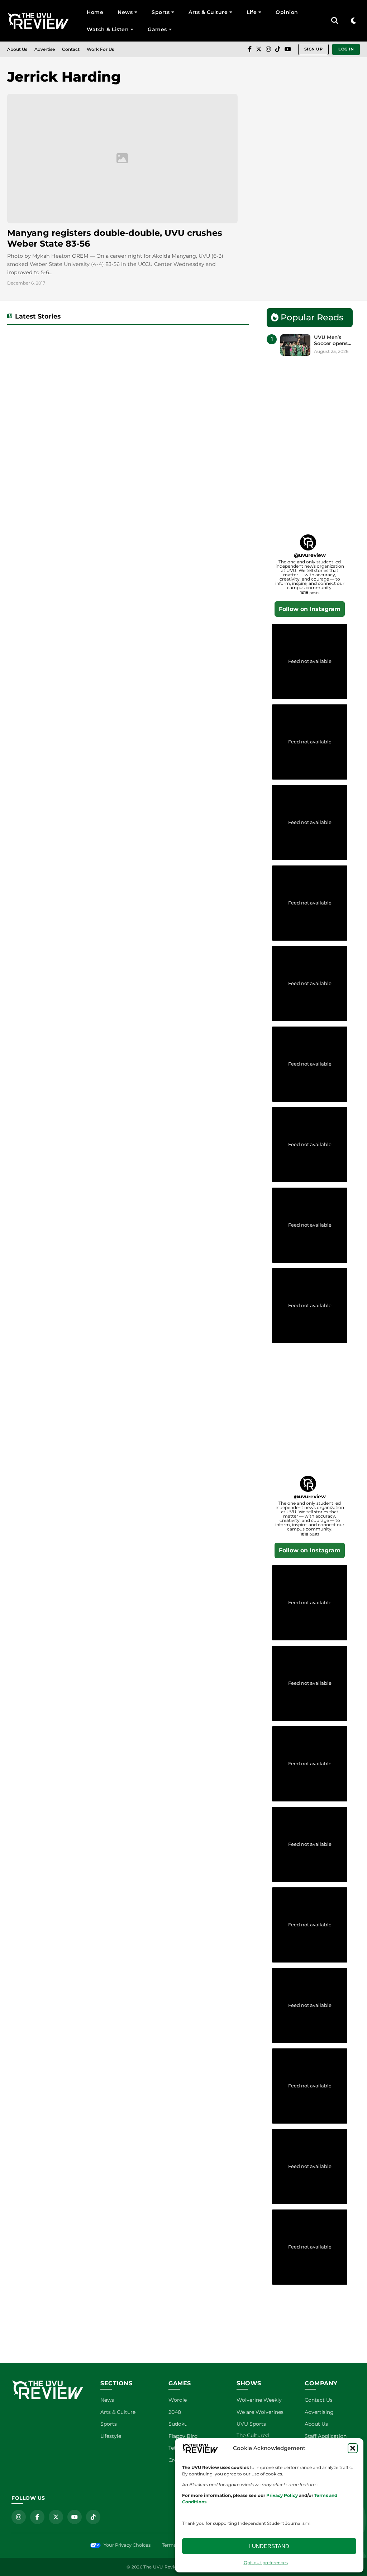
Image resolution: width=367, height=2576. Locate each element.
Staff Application (326, 2436)
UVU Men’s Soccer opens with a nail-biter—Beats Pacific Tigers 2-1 (331, 341)
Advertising (319, 2412)
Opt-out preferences (266, 2563)
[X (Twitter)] (259, 49)
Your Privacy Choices (127, 2545)
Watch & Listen (108, 29)
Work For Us (100, 49)
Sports (161, 12)
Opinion (287, 12)
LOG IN (346, 49)
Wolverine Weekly (259, 2400)
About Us (17, 49)
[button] (353, 2448)
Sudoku (178, 2424)
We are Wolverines (260, 2412)
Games (157, 29)
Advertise (45, 49)
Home (95, 12)
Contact (71, 49)
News (125, 12)
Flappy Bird (183, 2436)
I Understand (269, 2546)
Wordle (178, 2400)
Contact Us (319, 2400)
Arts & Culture (208, 12)
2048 (175, 2412)
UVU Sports (251, 2424)
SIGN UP (314, 49)
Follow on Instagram (310, 609)
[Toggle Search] (335, 21)
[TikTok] (278, 49)
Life (252, 12)
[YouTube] (288, 49)
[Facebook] (250, 49)
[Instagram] (268, 49)
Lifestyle (111, 2436)
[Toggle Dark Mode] (354, 21)
